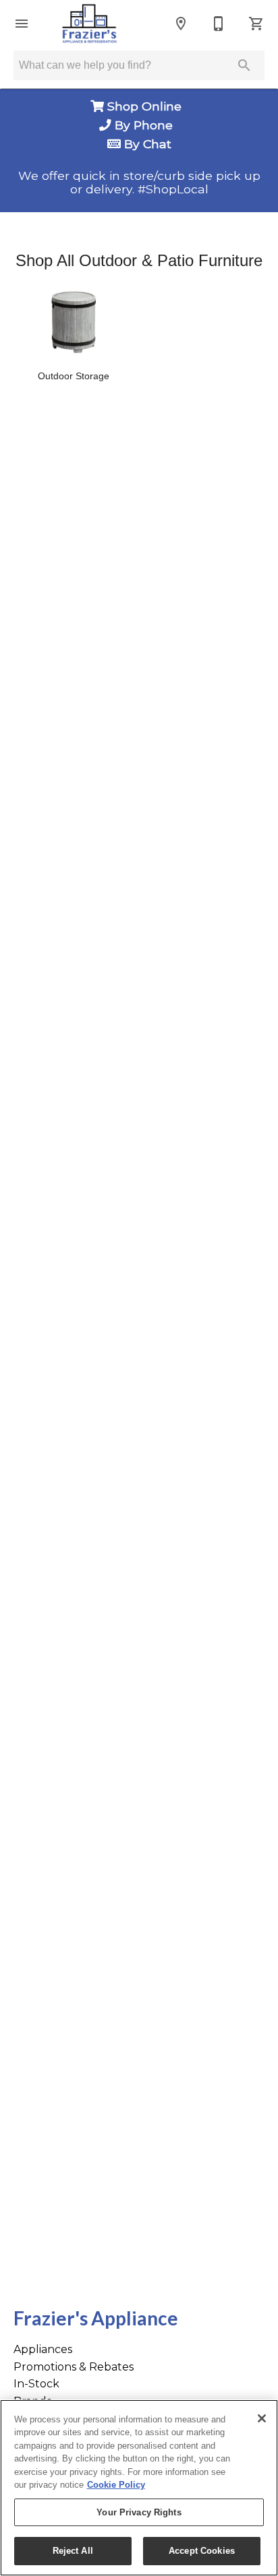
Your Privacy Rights (139, 2512)
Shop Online (146, 106)
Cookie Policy (116, 2485)
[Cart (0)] (256, 24)
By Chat (146, 144)
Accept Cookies (202, 2551)
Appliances (43, 2349)
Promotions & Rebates (74, 2367)
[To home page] (89, 24)
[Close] (262, 2418)
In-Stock (36, 2384)
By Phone (145, 125)
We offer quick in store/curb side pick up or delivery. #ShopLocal (139, 183)
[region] (139, 2488)
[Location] (181, 24)
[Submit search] (244, 65)
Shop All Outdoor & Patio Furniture (139, 260)
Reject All (73, 2551)
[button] (22, 24)
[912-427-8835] (219, 24)
